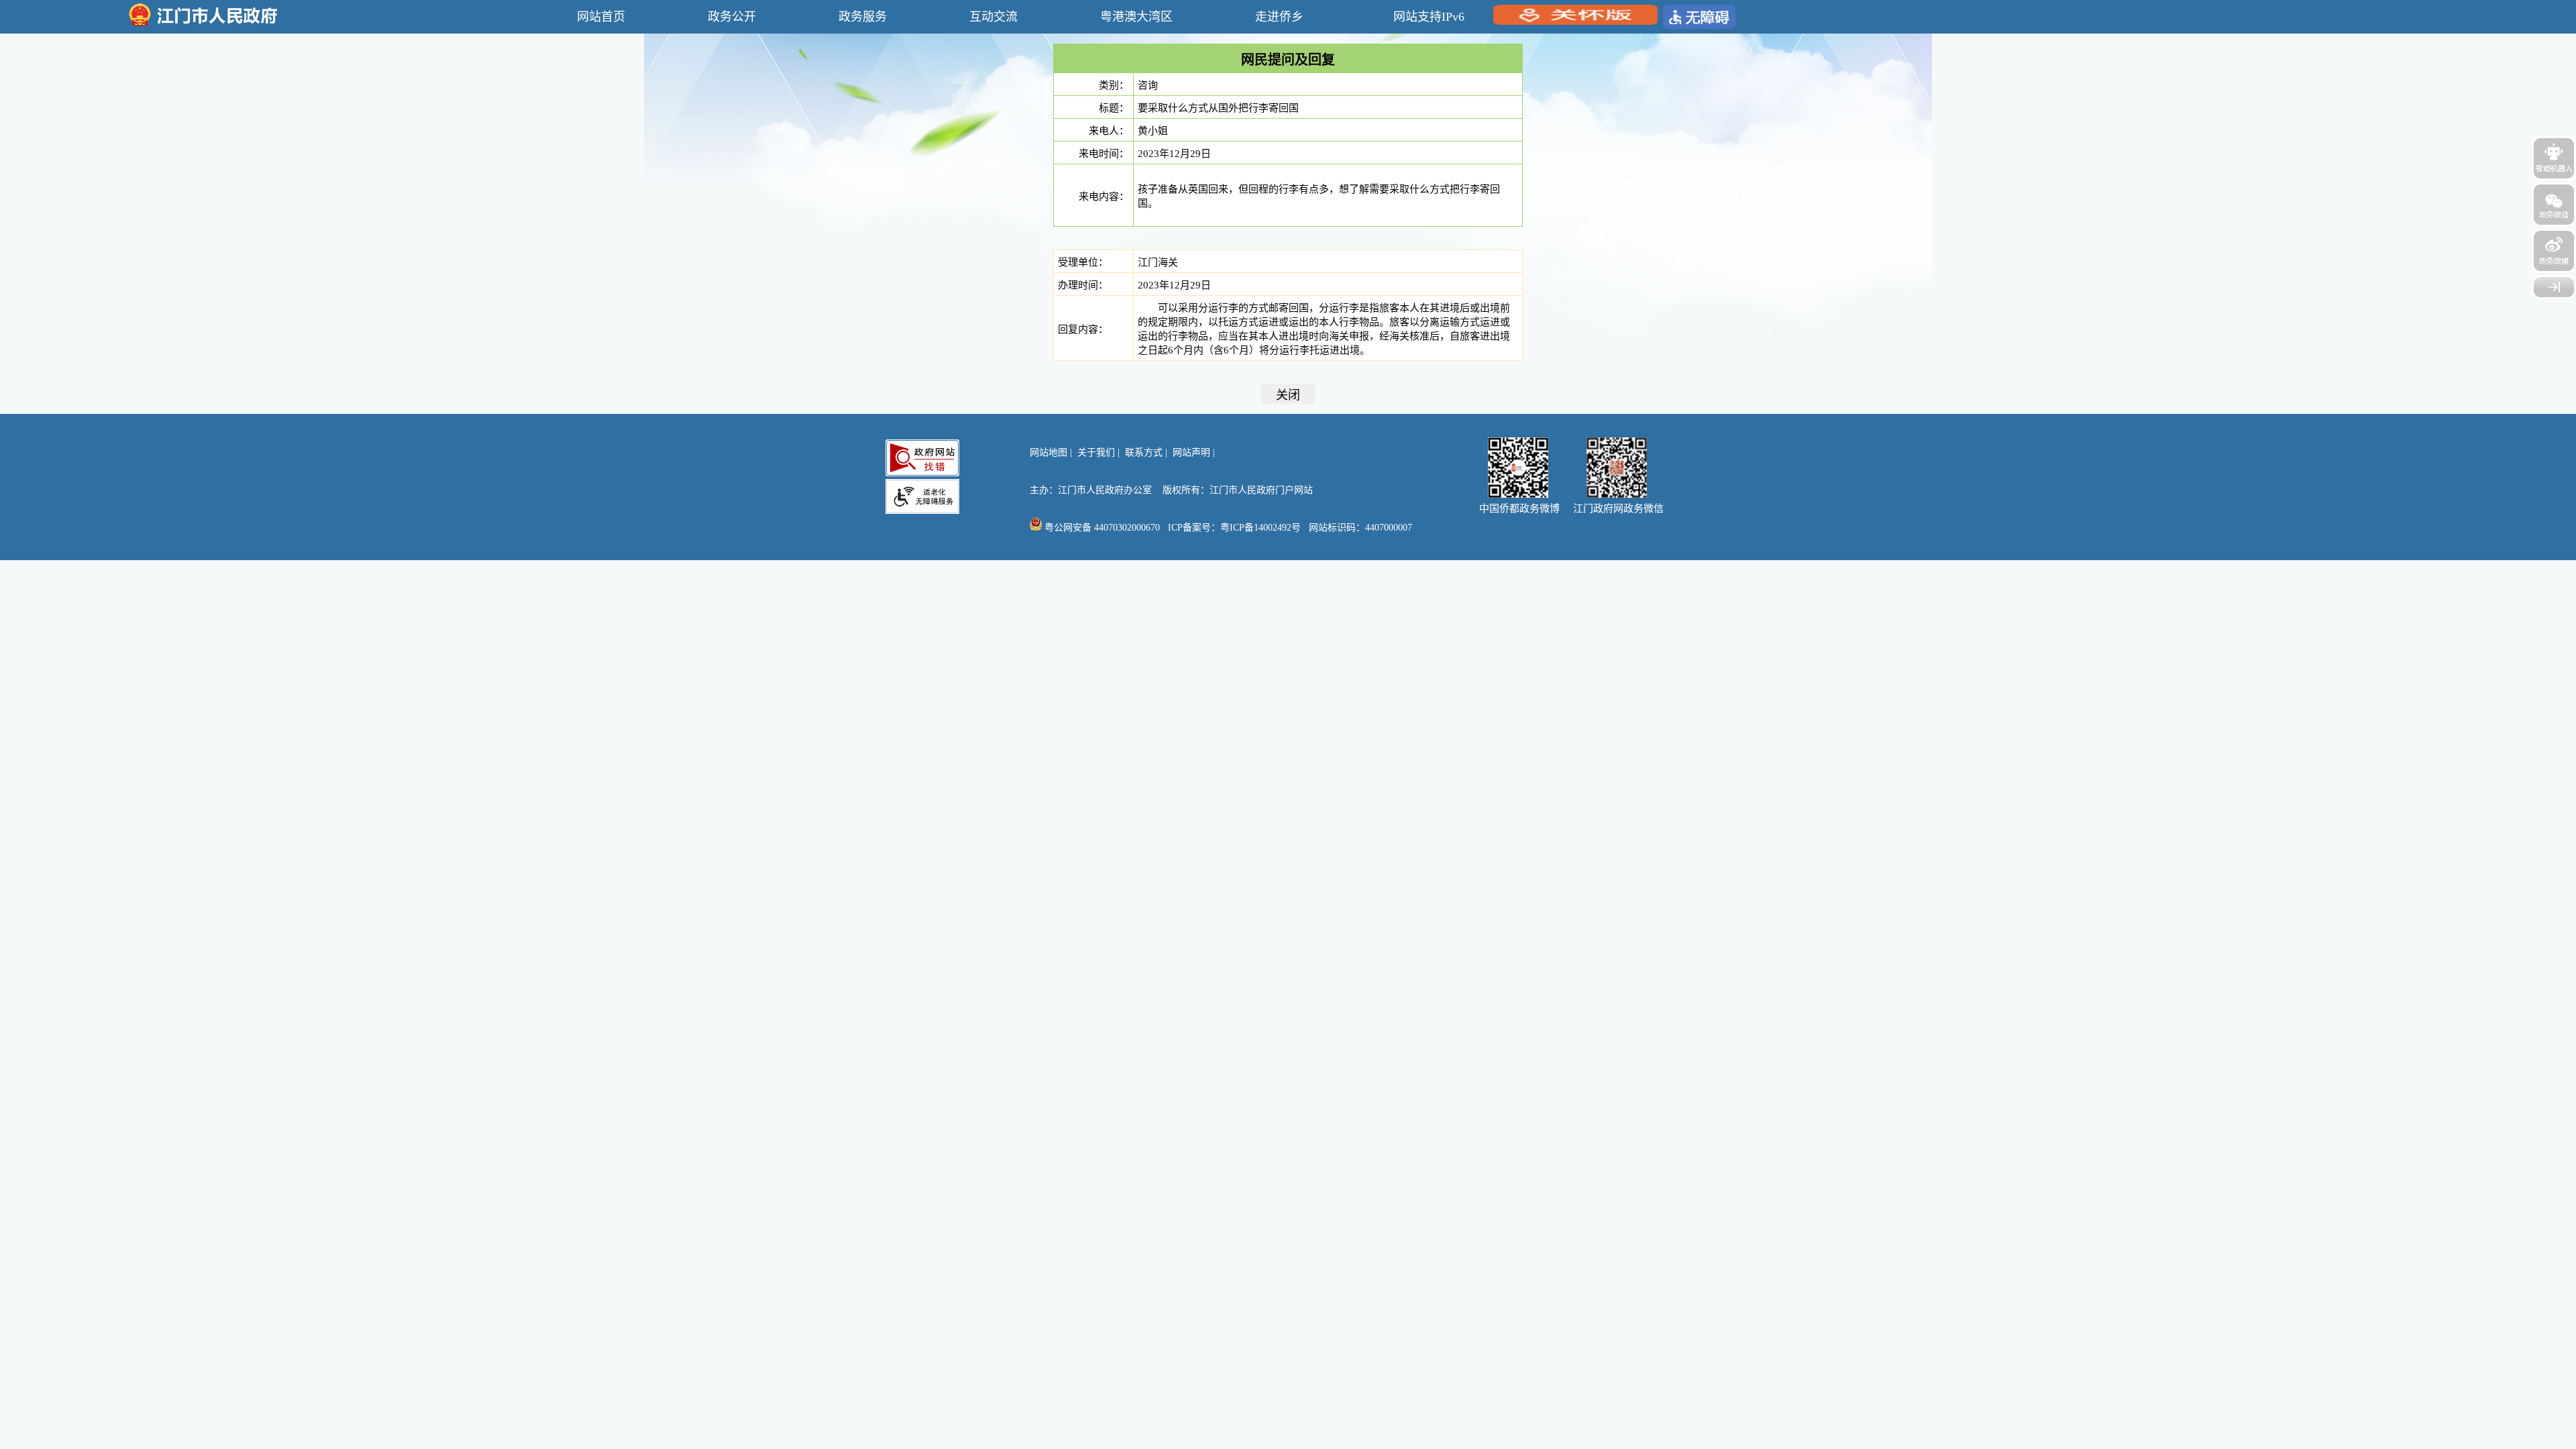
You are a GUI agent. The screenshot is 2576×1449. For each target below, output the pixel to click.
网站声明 (1191, 452)
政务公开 (732, 17)
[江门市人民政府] (2554, 287)
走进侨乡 (1279, 17)
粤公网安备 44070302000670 (1101, 528)
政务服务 (863, 17)
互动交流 (994, 17)
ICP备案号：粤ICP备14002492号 (1234, 528)
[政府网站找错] (922, 458)
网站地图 (1049, 452)
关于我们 (1096, 452)
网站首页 (601, 17)
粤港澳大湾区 (1136, 17)
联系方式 (1144, 452)
